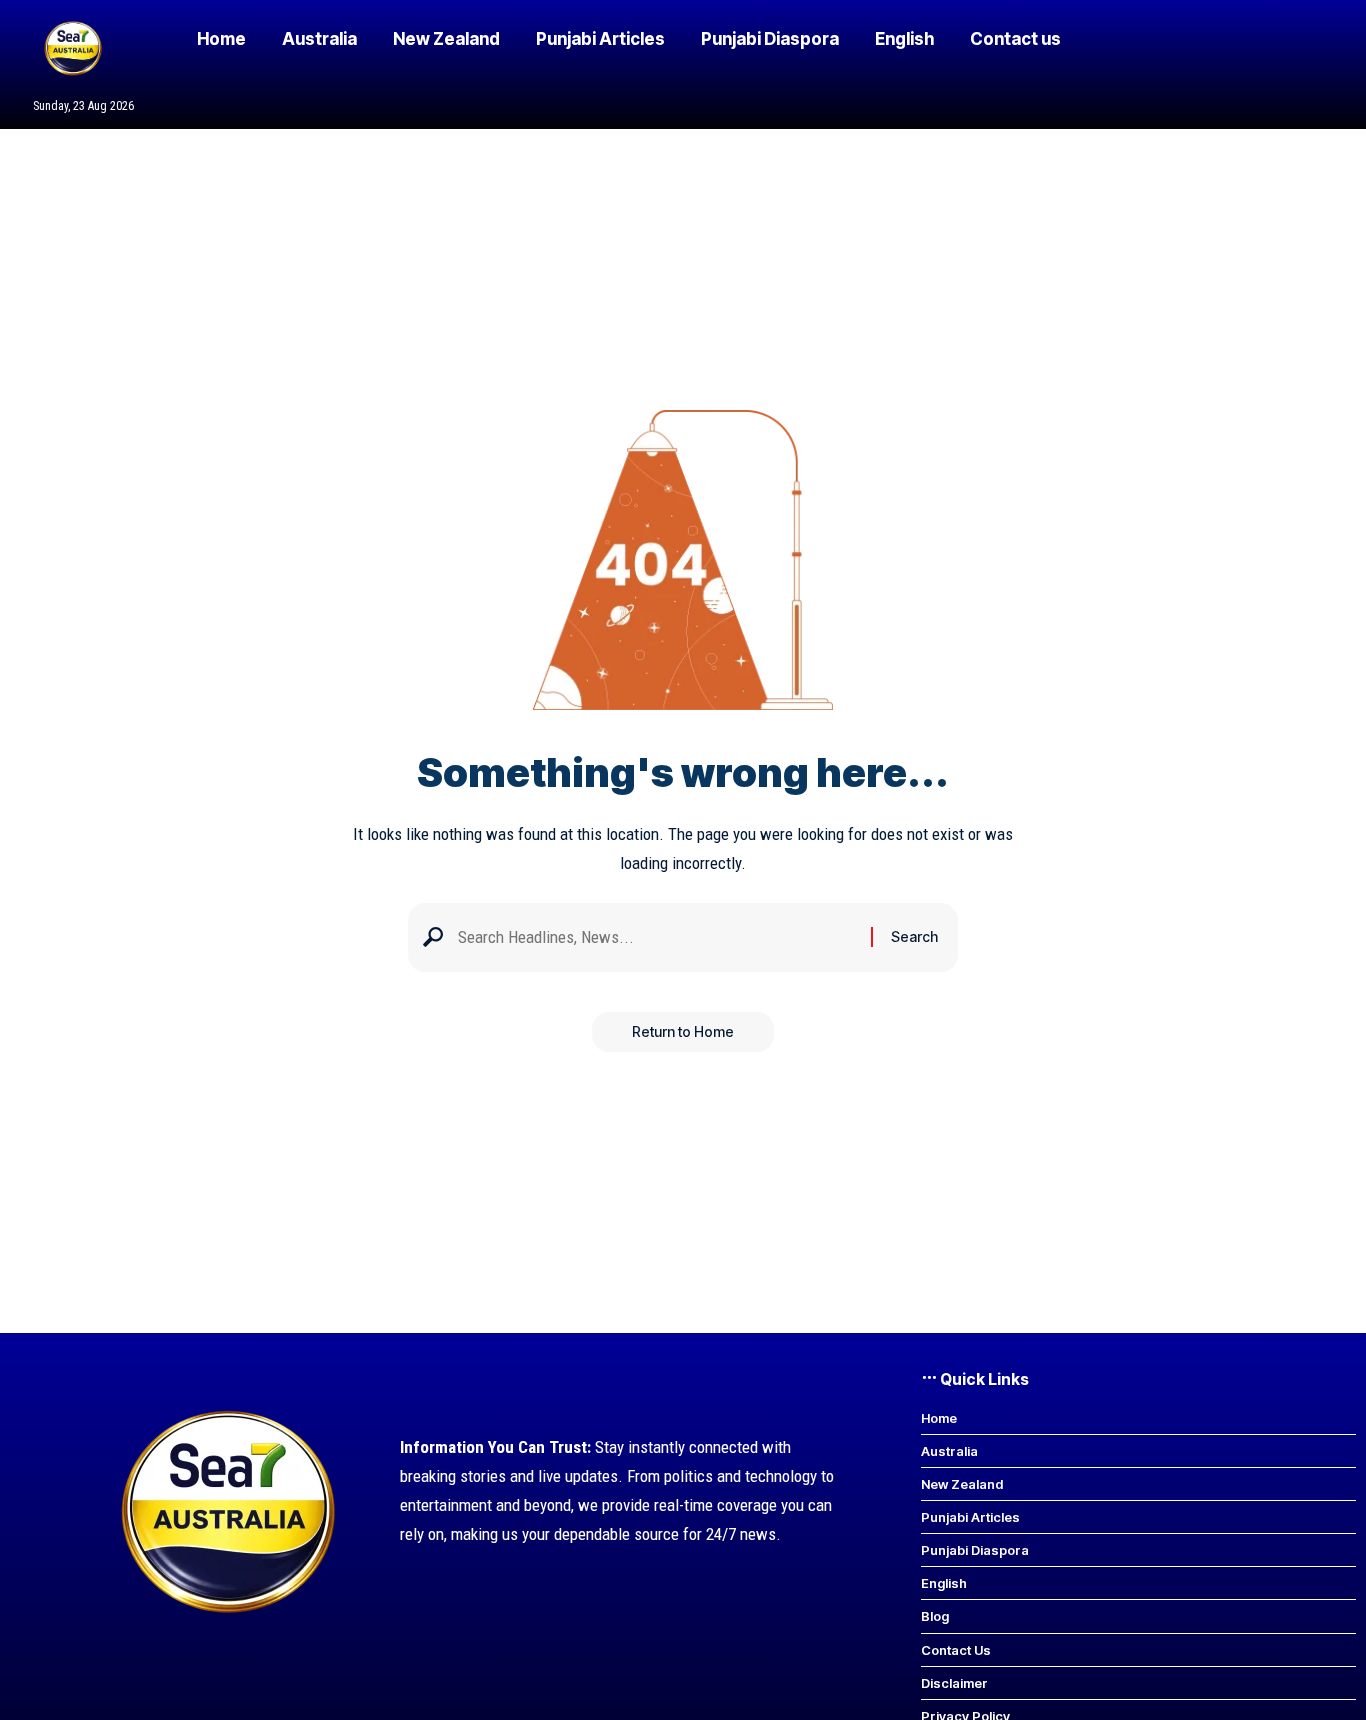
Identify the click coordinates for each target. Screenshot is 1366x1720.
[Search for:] (657, 937)
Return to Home (683, 1031)
